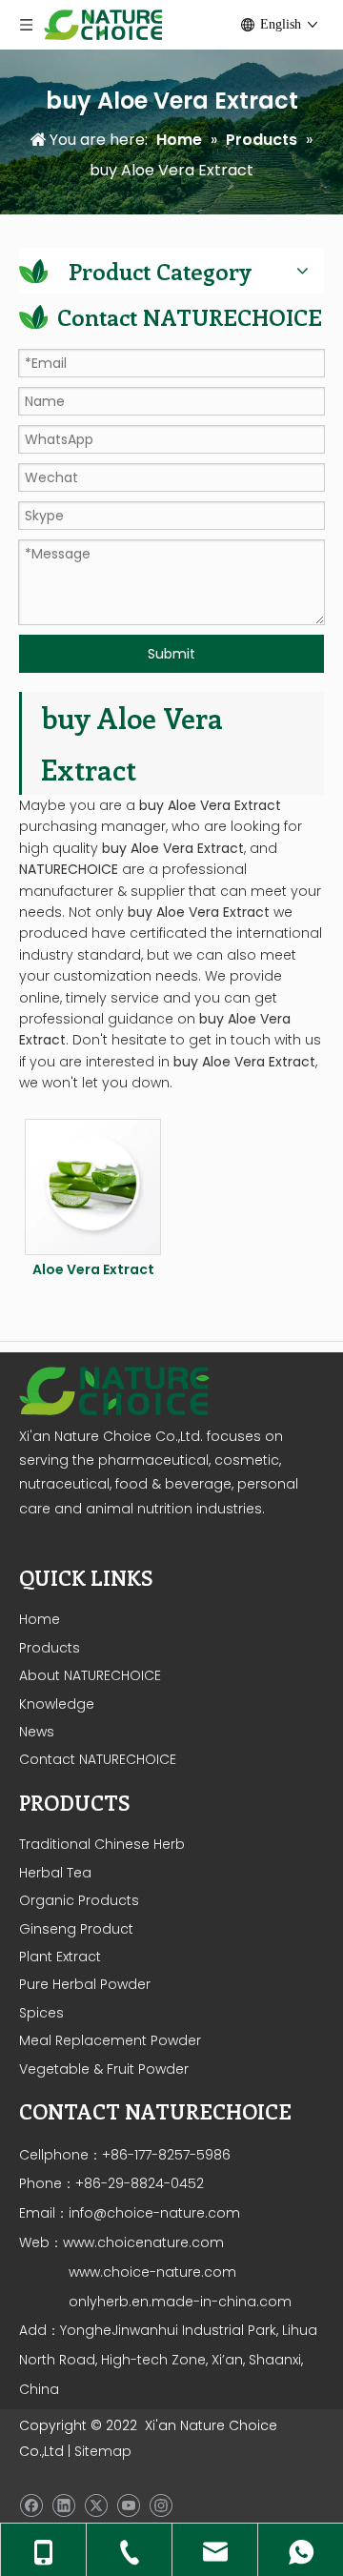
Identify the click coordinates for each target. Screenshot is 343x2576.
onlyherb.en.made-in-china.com (180, 2302)
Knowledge (57, 1704)
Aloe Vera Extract (93, 1269)
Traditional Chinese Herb (102, 1844)
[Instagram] (161, 2505)
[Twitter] (96, 2505)
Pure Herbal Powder (85, 1984)
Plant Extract (60, 1957)
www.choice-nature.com (151, 2272)
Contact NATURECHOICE (98, 1759)
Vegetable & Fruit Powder (104, 2069)
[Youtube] (128, 2505)
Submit (171, 654)
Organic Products (79, 1900)
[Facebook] (31, 2505)
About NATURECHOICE (90, 1675)
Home (40, 1619)
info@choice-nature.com (154, 2213)
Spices (41, 2013)
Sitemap (103, 2451)
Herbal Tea (55, 1873)
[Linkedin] (63, 2505)
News (37, 1732)
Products (50, 1648)
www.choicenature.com (143, 2242)
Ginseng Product (76, 1929)
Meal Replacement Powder (110, 2040)
